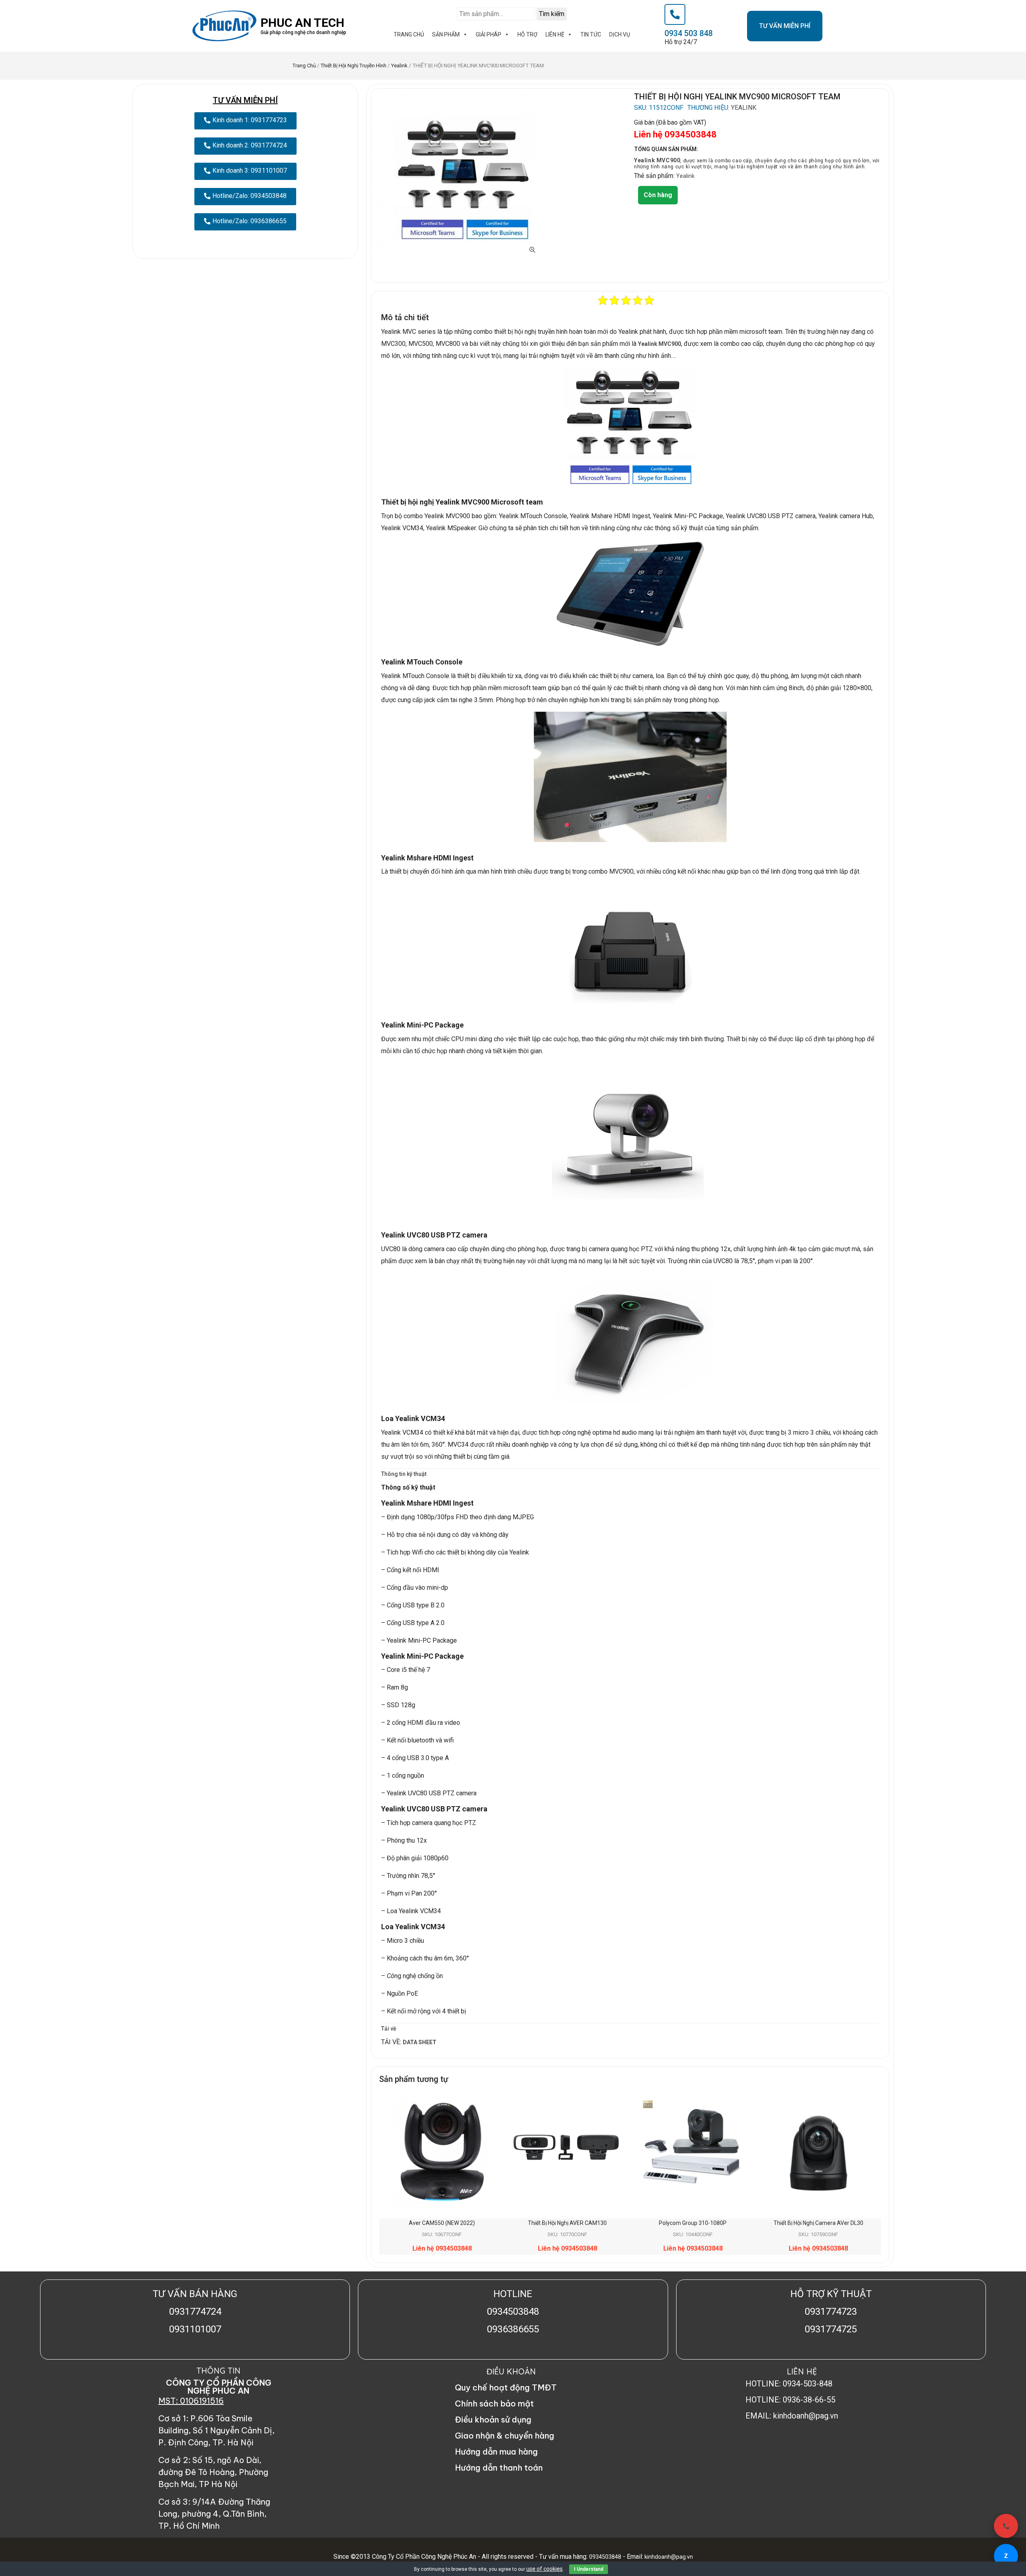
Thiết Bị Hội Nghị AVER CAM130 (567, 2223)
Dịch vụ (620, 34)
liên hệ (555, 34)
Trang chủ (304, 66)
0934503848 (605, 2557)
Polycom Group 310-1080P (693, 2223)
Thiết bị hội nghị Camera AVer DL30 (818, 2223)
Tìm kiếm (552, 14)
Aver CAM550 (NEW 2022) (442, 2223)
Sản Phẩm (446, 34)
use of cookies (544, 2569)
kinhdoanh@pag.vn (668, 2557)
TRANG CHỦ (409, 34)
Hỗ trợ (527, 34)
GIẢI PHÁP (489, 34)
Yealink (399, 66)
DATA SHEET (420, 2042)
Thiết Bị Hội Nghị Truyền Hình (353, 66)
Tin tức (591, 34)
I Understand (589, 2569)
